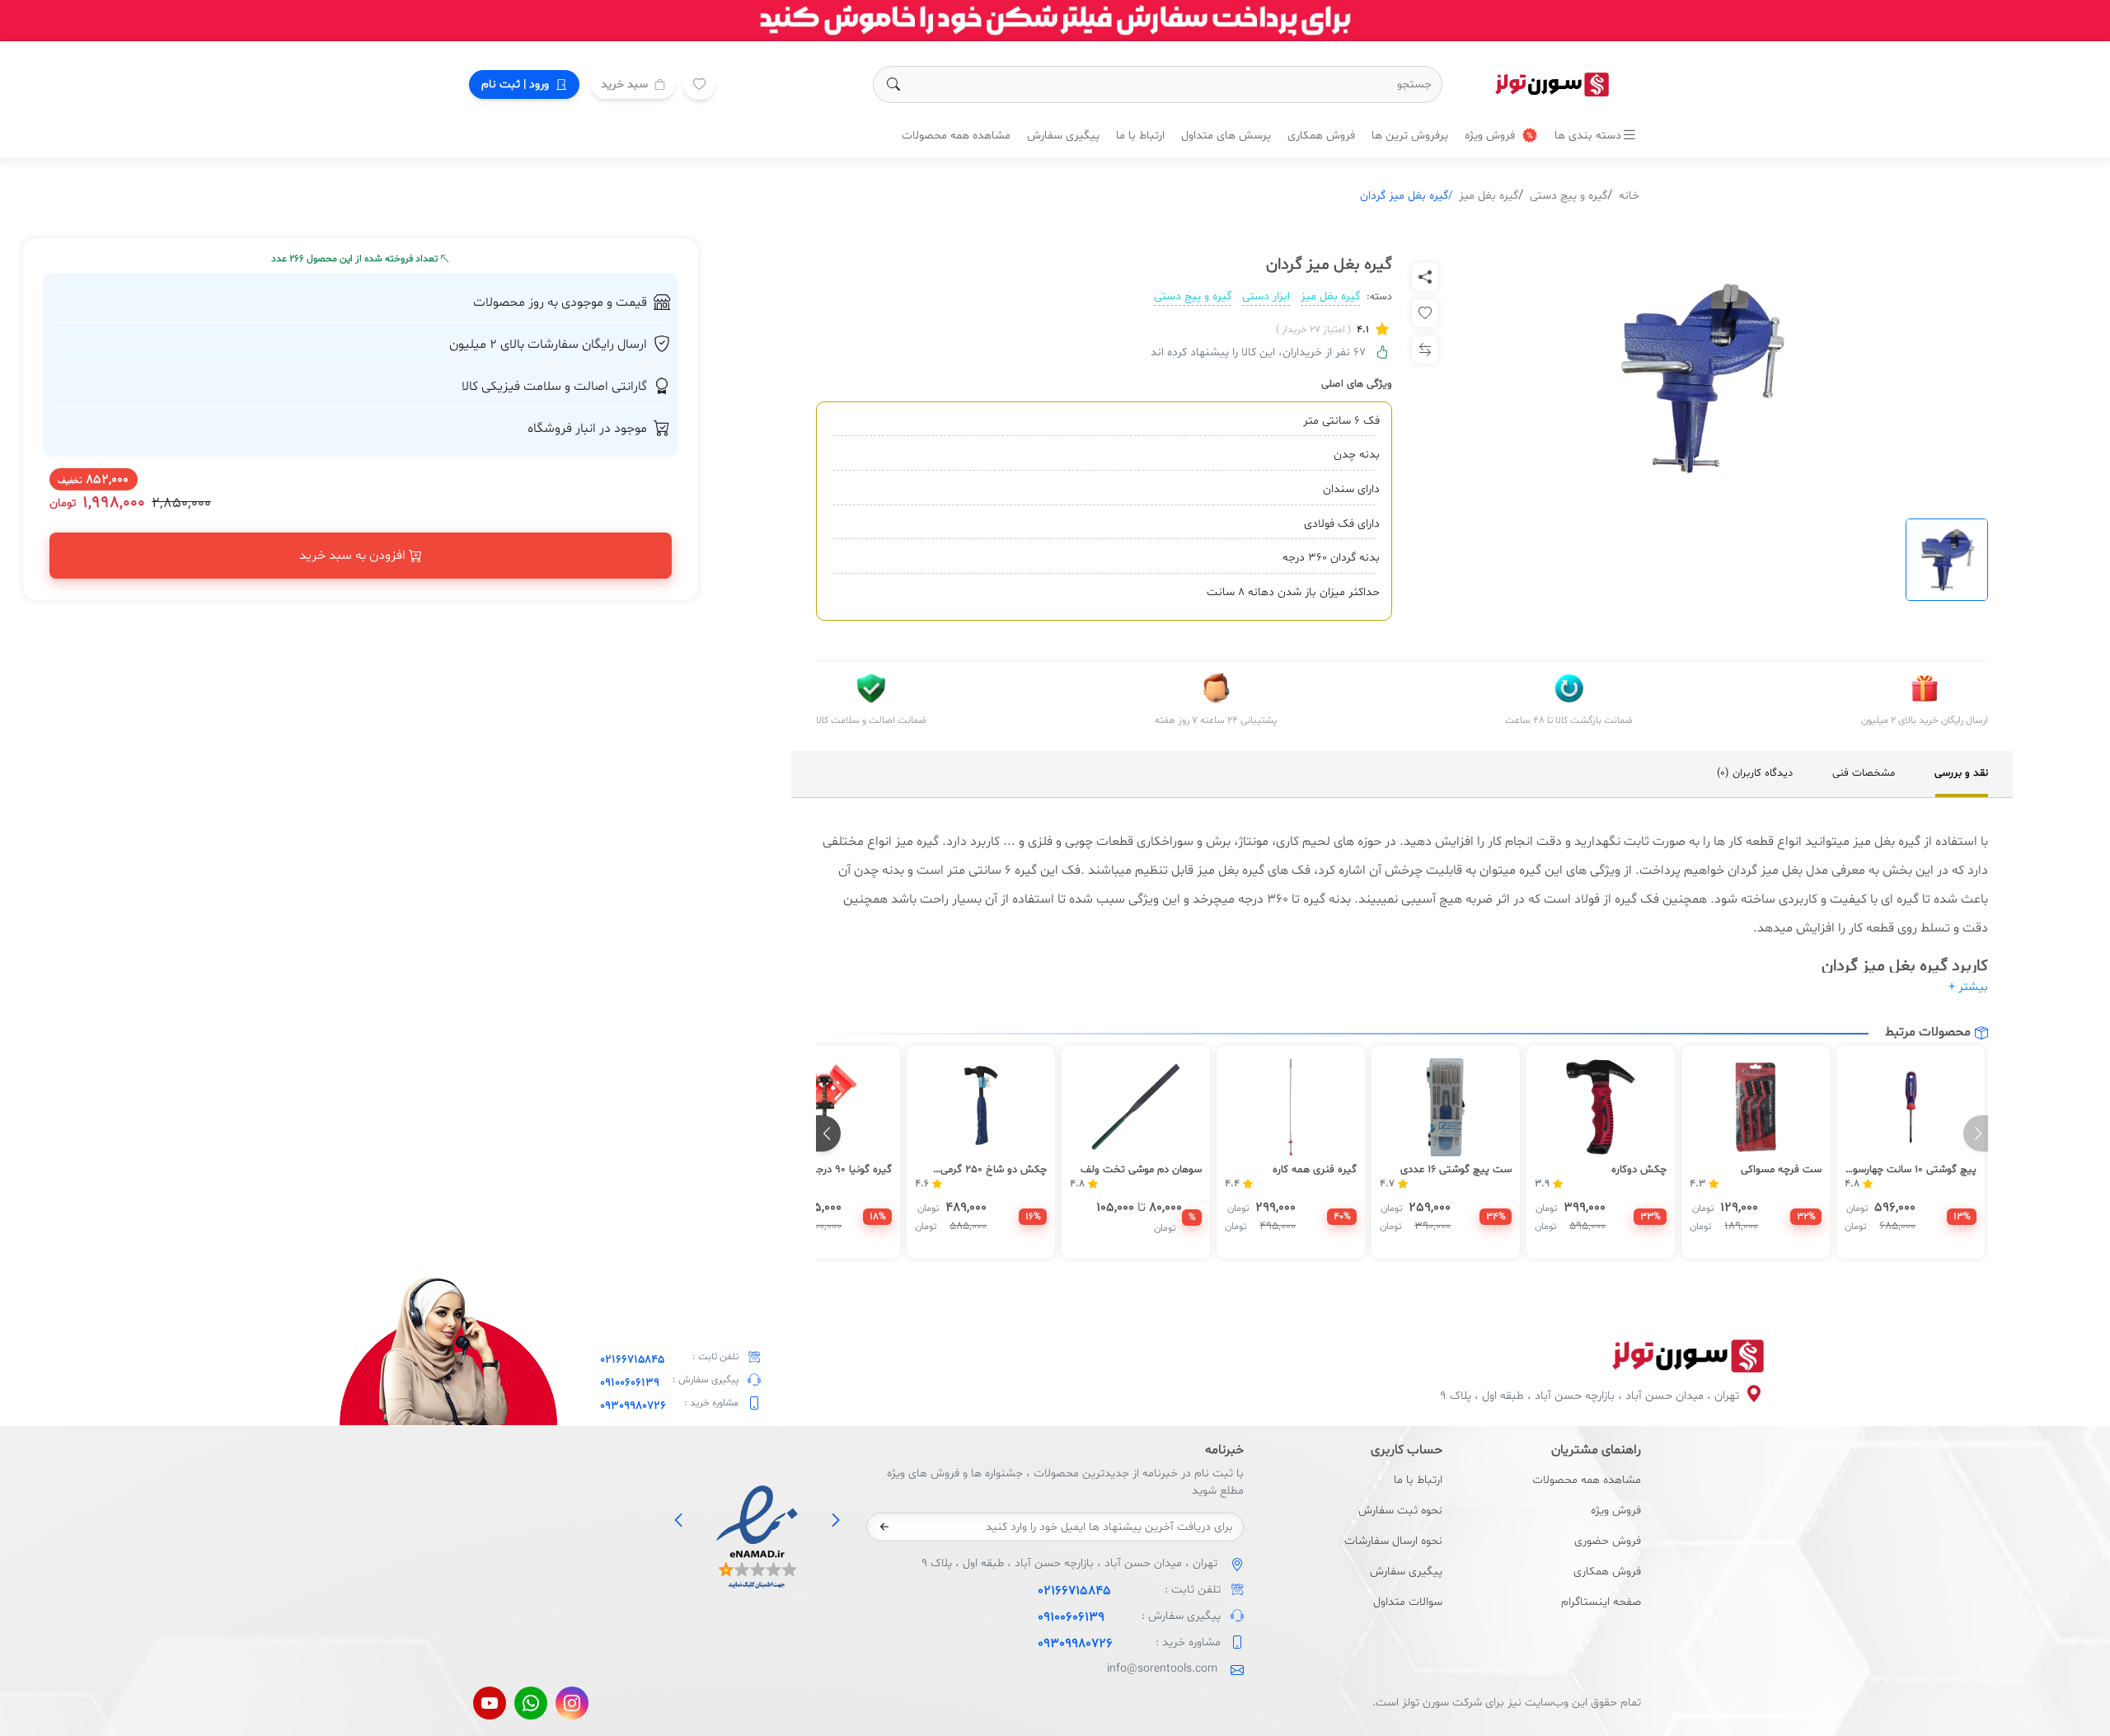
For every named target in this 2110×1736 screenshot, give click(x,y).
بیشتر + (1968, 987)
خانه (1629, 196)
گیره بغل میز (1489, 196)
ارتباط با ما (1140, 136)
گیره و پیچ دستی (1568, 196)
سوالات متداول (1408, 1602)
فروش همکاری (1321, 136)
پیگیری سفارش (1063, 136)
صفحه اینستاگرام (1601, 1602)
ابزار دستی (1266, 296)
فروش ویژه (1491, 136)
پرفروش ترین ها (1410, 136)
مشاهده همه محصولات (956, 136)
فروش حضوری (1608, 1541)
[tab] (1961, 774)
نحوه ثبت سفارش (1400, 1511)
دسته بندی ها (1588, 136)
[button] (828, 1133)
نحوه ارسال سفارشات (1393, 1541)
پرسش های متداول (1226, 136)
